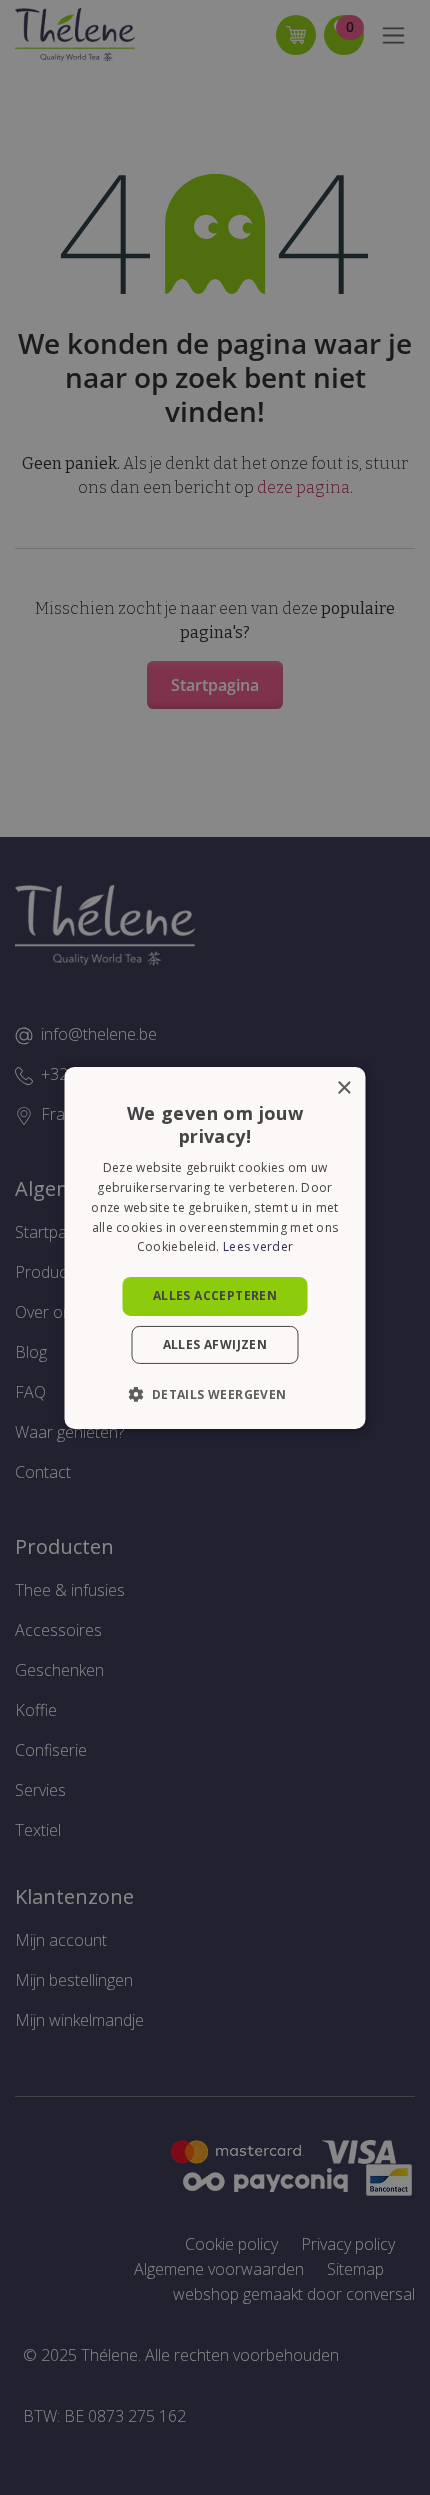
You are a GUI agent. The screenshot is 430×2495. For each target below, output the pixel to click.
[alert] (215, 1247)
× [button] (343, 1087)
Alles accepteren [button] (215, 1295)
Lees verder (258, 1246)
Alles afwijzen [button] (215, 1344)
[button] (214, 1394)
